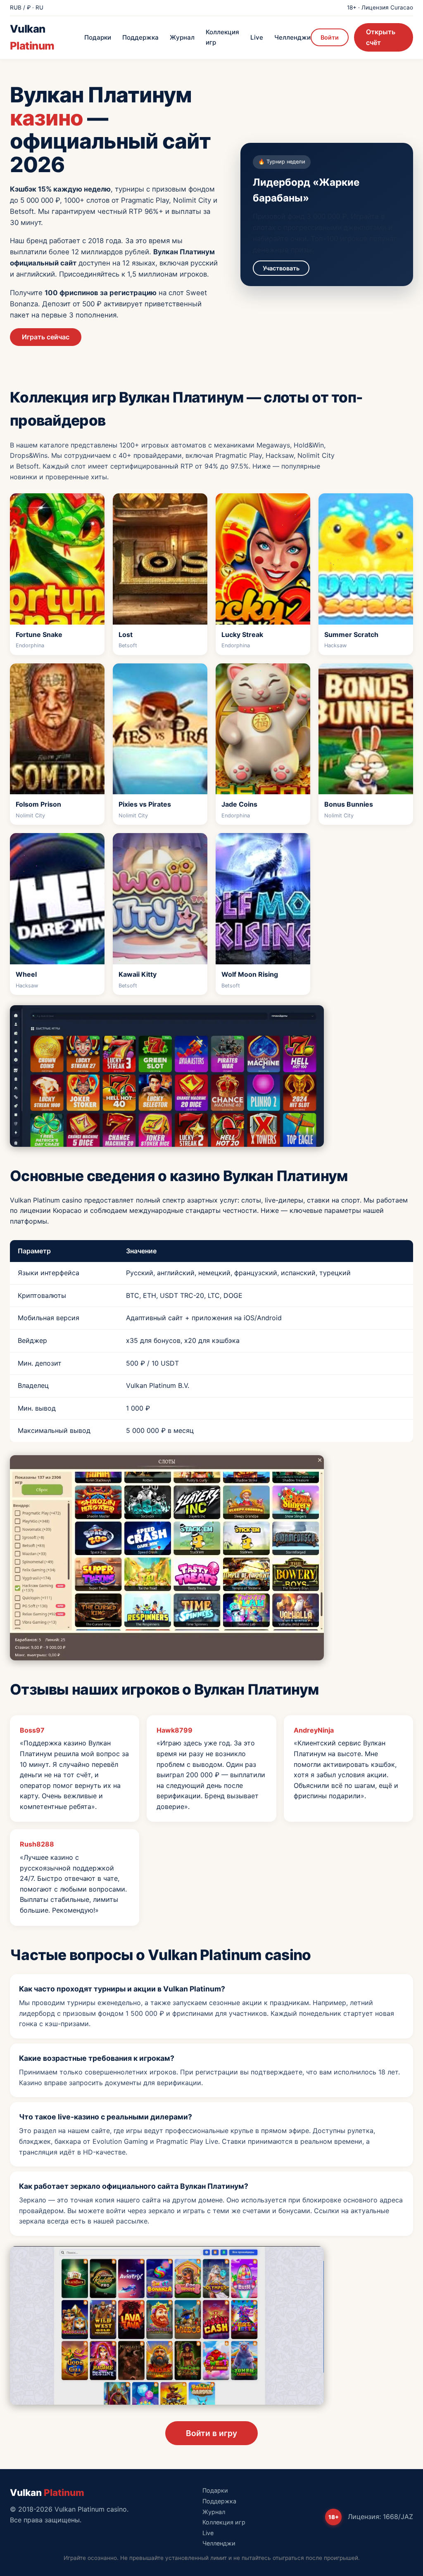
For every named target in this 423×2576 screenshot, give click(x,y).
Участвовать (281, 268)
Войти (330, 37)
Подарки (98, 37)
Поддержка (140, 37)
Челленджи (292, 37)
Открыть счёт (381, 37)
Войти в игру (211, 2433)
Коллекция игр (222, 37)
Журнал (182, 37)
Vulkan (32, 37)
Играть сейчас (46, 337)
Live (257, 37)
